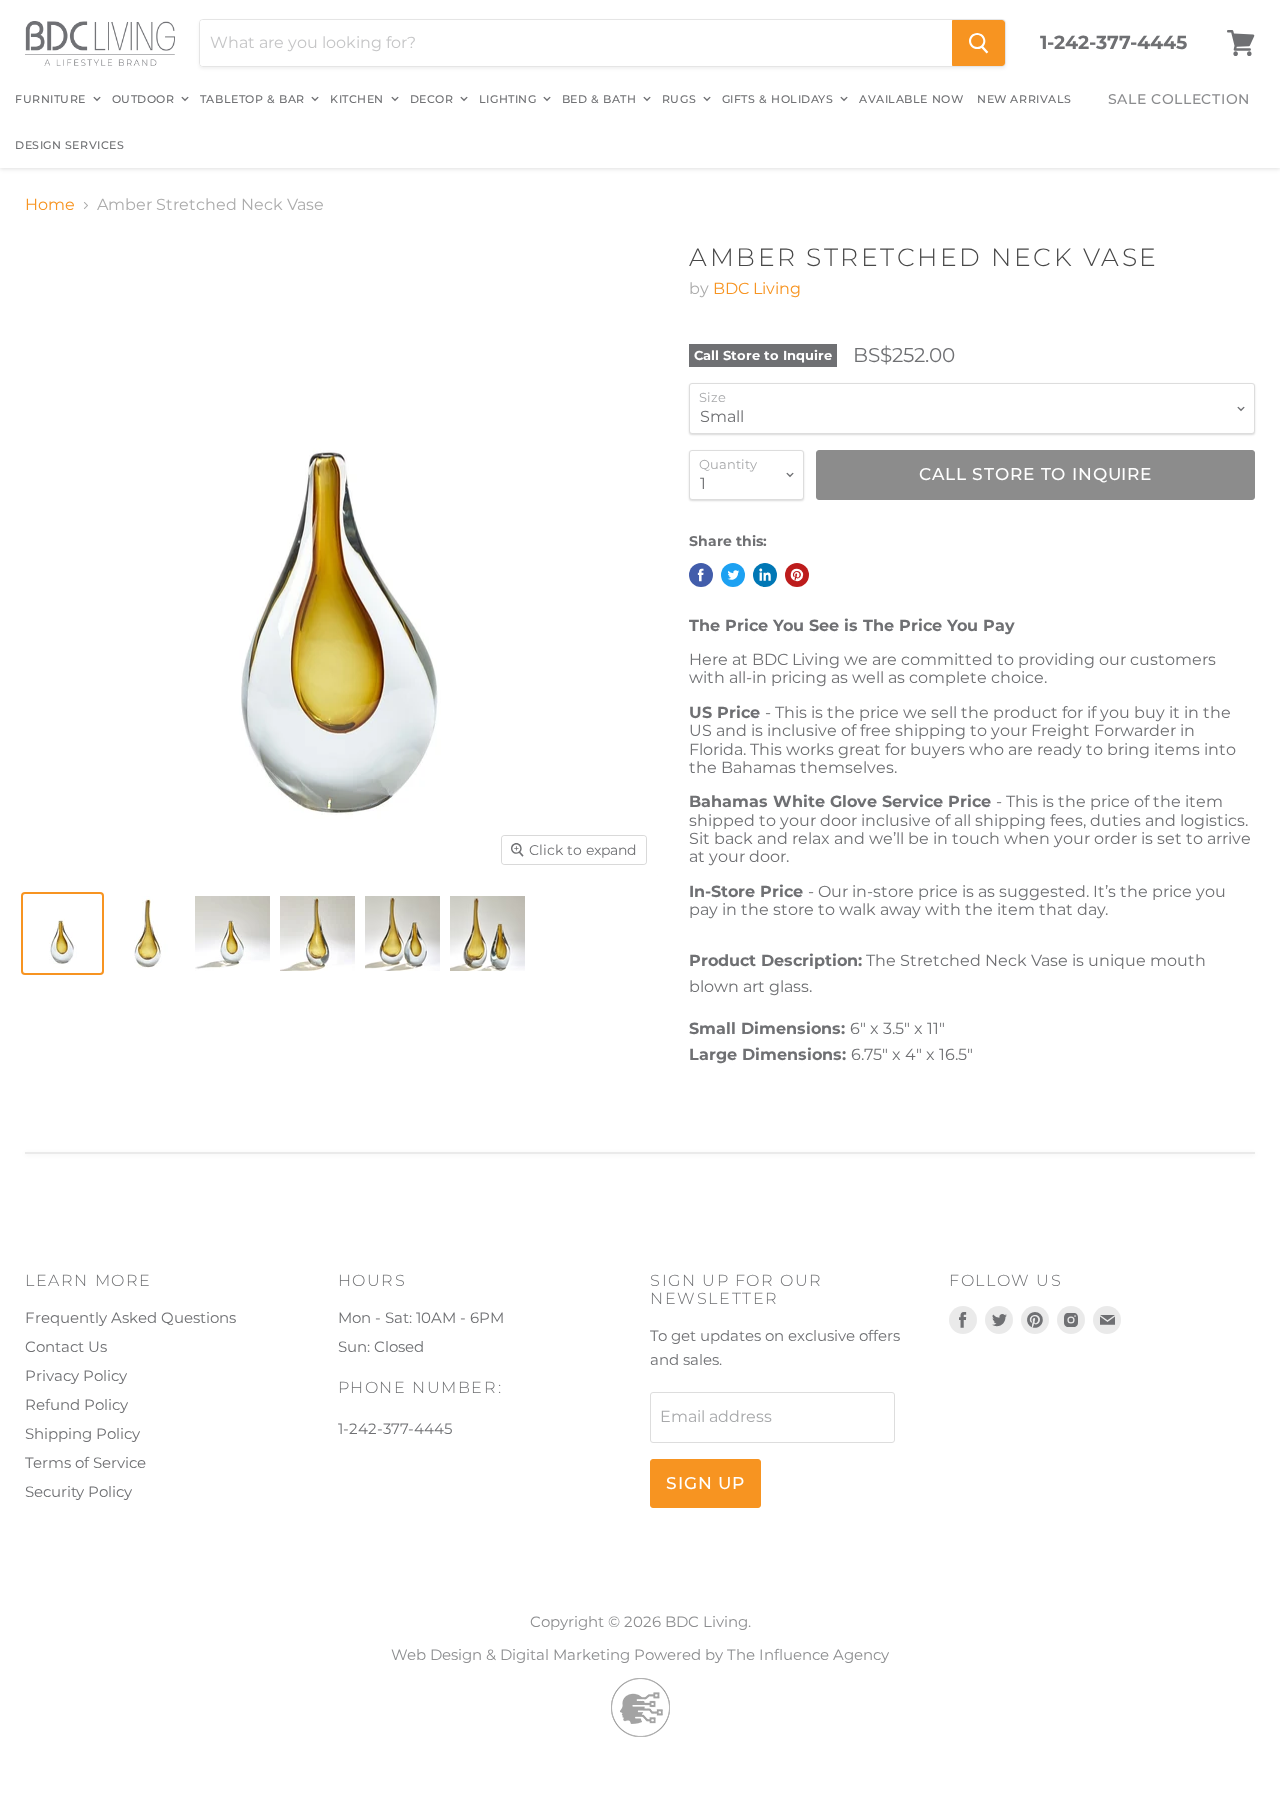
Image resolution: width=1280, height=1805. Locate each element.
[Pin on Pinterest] (797, 575)
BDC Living (757, 288)
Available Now (911, 99)
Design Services (69, 145)
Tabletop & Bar (254, 99)
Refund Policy (76, 1404)
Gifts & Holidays (779, 99)
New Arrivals (1024, 99)
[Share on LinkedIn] (765, 575)
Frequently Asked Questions (130, 1317)
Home (50, 205)
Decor (433, 99)
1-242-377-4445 (1113, 43)
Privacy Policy (76, 1375)
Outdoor (145, 99)
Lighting (509, 99)
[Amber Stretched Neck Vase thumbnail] (62, 933)
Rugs (681, 99)
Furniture (52, 99)
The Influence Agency (808, 1654)
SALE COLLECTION (1179, 99)
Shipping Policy (82, 1433)
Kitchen (358, 99)
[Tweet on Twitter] (733, 575)
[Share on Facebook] (701, 575)
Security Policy (78, 1491)
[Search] (978, 43)
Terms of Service (85, 1462)
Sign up (705, 1483)
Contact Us (66, 1346)
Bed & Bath (601, 99)
